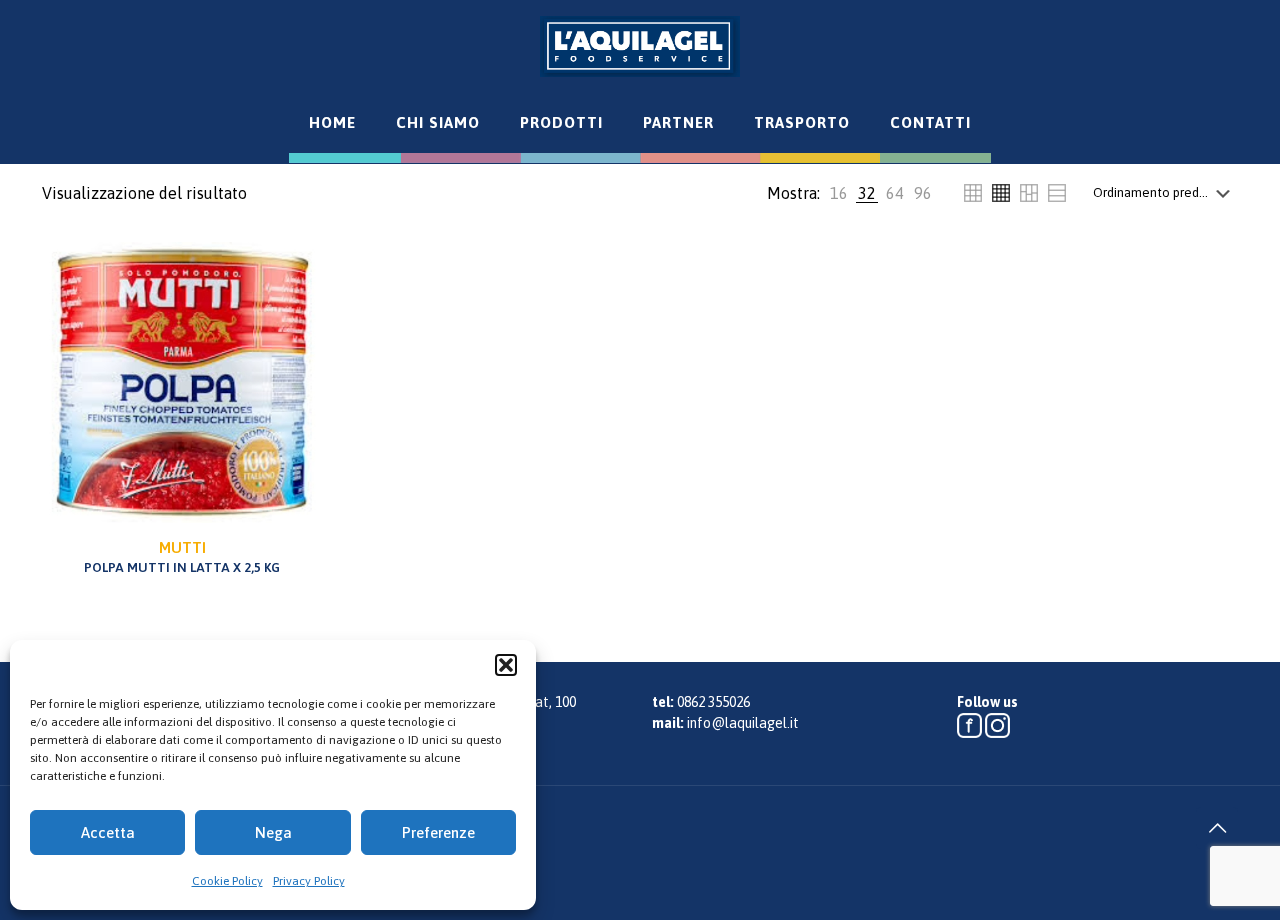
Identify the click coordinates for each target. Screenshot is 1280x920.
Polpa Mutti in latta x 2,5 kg (182, 557)
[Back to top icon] (1217, 828)
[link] (839, 193)
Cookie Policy (227, 881)
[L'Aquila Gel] (640, 46)
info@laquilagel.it (743, 723)
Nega (273, 832)
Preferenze (438, 832)
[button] (506, 665)
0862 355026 (713, 702)
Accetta (108, 832)
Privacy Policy (309, 881)
